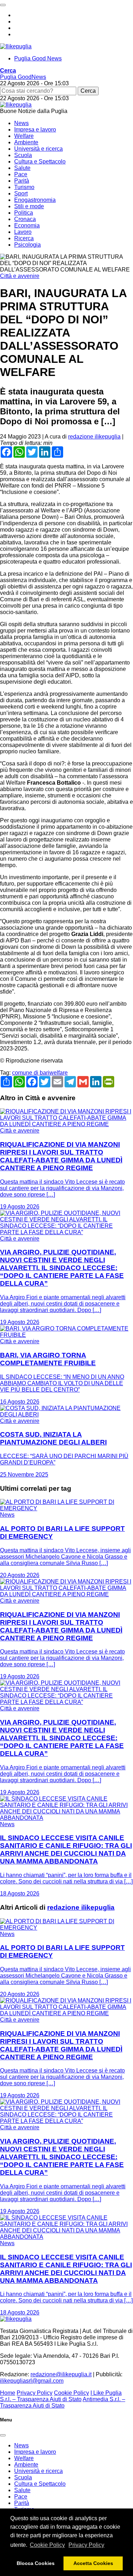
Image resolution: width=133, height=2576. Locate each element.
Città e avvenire (20, 276)
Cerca (88, 91)
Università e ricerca (38, 149)
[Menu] (3, 5)
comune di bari (31, 1073)
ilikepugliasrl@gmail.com (32, 2381)
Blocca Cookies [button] (36, 2563)
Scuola (23, 155)
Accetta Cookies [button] (93, 2563)
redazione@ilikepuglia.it (61, 2374)
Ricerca (24, 238)
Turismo (24, 187)
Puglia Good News (38, 58)
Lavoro (23, 232)
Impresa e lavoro (35, 130)
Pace (21, 174)
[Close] (3, 2435)
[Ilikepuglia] (16, 46)
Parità (22, 181)
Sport (21, 193)
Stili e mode (29, 206)
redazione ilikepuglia (94, 437)
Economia (27, 225)
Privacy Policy (86, 2545)
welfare (59, 1073)
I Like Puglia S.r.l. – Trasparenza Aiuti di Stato (61, 2396)
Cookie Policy (47, 2545)
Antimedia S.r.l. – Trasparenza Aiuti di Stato (63, 2402)
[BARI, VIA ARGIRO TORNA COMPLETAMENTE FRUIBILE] (66, 1335)
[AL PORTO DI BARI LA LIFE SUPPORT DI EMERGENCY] (66, 1508)
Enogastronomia (35, 200)
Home (8, 2393)
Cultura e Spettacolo (40, 162)
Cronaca (25, 219)
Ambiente (26, 142)
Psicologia (27, 245)
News (21, 123)
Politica (24, 213)
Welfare (24, 136)
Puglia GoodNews (23, 77)
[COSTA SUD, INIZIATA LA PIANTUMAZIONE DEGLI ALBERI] (66, 1415)
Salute (22, 168)
